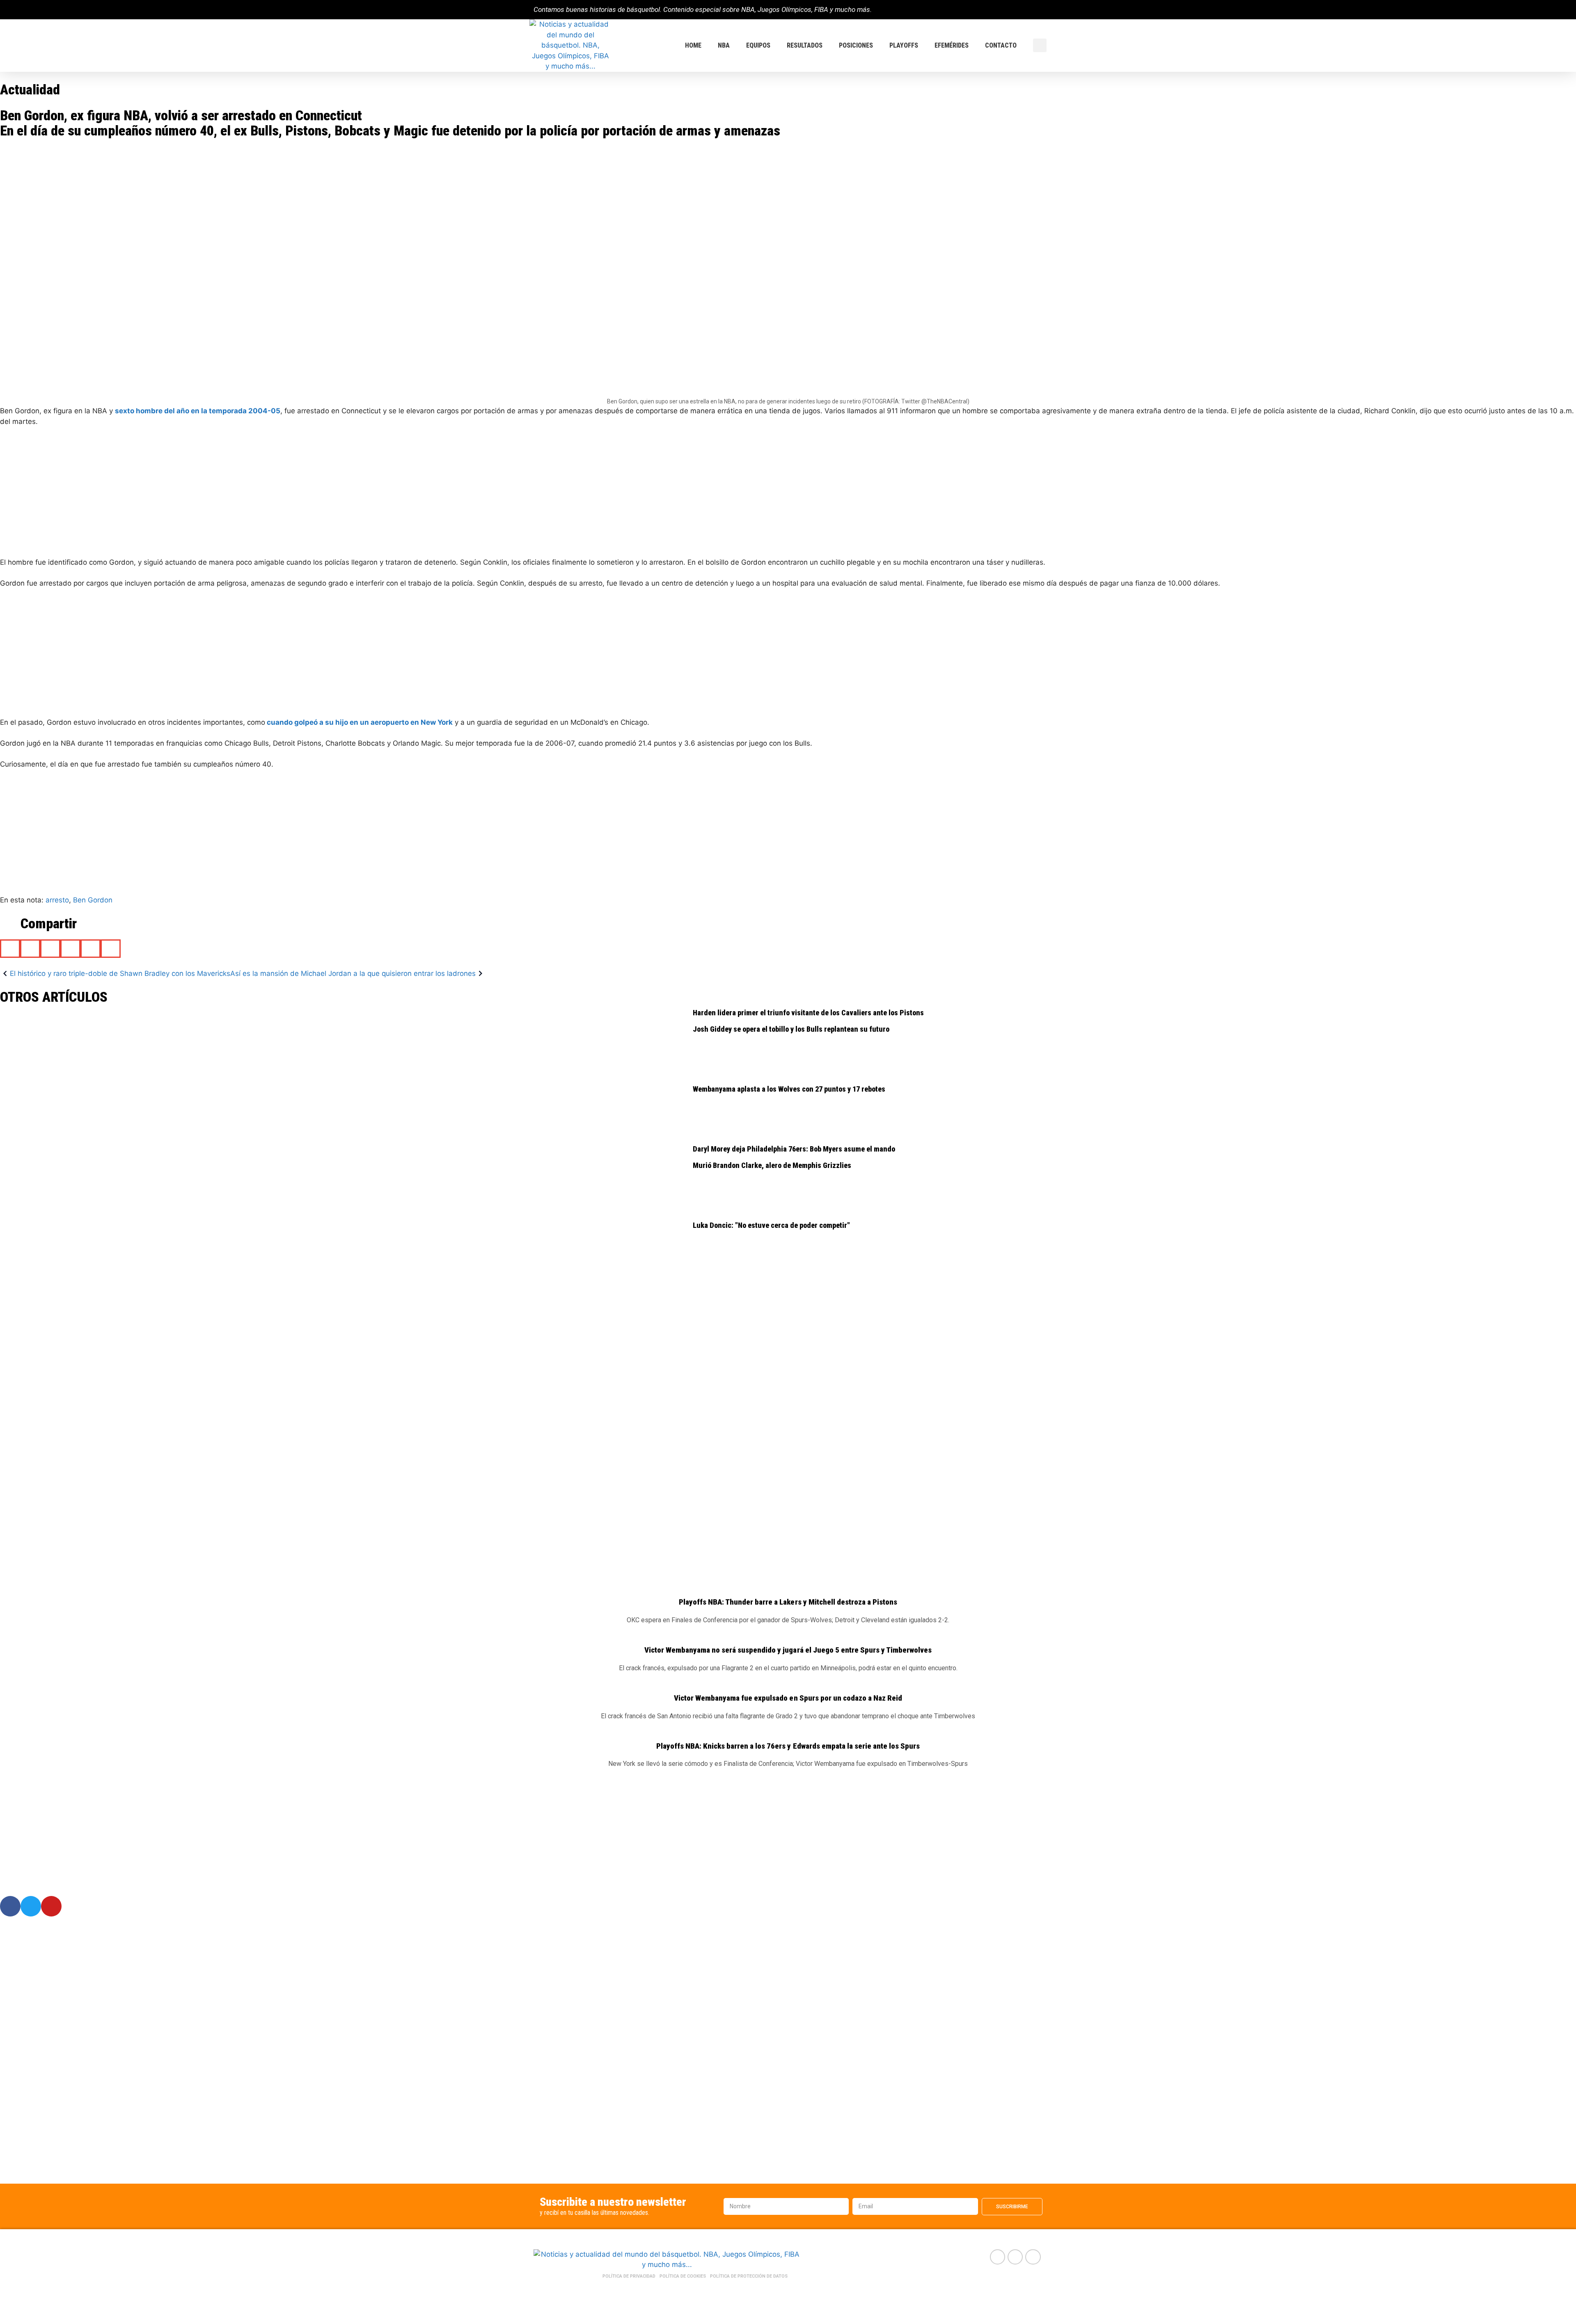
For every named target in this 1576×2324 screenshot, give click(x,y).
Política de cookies (683, 2276)
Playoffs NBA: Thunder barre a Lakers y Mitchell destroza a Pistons (788, 1602)
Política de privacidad (629, 2276)
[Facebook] (1011, 10)
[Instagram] (1039, 10)
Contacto (1001, 45)
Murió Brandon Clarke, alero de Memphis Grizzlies (772, 1165)
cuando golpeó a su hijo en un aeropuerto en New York (359, 722)
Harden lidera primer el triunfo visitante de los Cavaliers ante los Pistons (808, 1013)
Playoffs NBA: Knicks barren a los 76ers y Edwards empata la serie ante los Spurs (788, 1746)
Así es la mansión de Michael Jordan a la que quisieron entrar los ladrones (353, 973)
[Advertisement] (246, 496)
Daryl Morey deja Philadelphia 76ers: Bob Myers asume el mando (794, 1149)
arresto (57, 900)
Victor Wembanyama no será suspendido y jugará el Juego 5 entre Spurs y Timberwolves (788, 1650)
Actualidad (30, 89)
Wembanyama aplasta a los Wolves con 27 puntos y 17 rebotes (789, 1089)
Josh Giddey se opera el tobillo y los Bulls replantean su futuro (791, 1029)
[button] (1040, 45)
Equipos (758, 45)
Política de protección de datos (749, 2276)
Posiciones (856, 45)
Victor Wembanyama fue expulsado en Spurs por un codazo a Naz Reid (788, 1698)
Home (693, 45)
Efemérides (952, 45)
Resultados (805, 45)
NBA (724, 45)
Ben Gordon (93, 900)
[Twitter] (1025, 10)
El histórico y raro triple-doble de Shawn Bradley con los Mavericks (120, 973)
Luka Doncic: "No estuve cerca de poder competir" (771, 1225)
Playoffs (904, 45)
